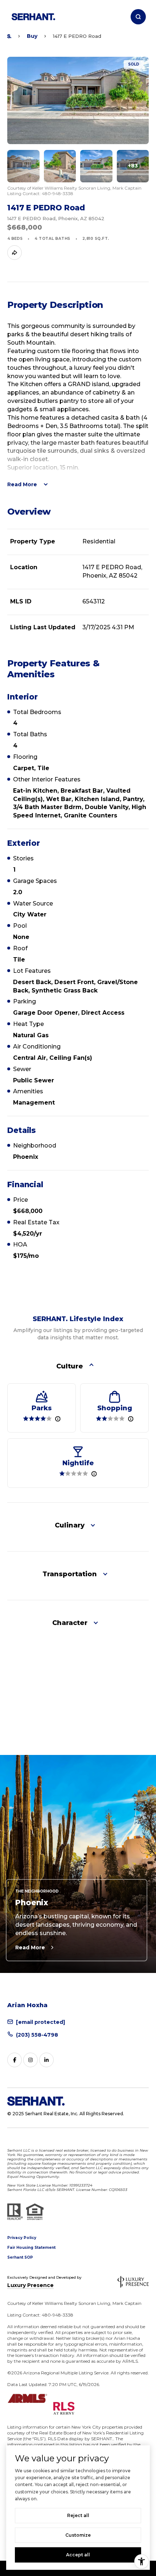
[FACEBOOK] (15, 2060)
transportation (70, 1574)
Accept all (78, 2555)
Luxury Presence (30, 2285)
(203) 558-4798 (37, 2035)
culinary (70, 1525)
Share (15, 253)
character (70, 1623)
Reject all (78, 2515)
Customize (78, 2535)
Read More (30, 1947)
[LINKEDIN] (46, 2060)
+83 (133, 166)
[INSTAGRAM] (30, 2060)
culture (70, 1366)
